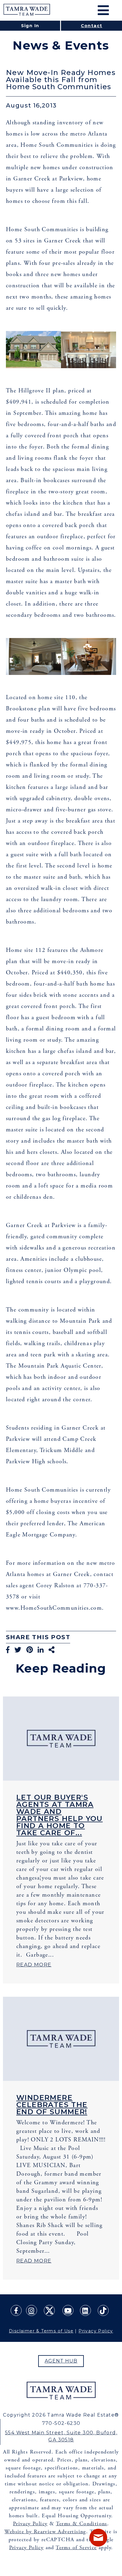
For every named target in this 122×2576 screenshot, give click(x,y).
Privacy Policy (96, 2331)
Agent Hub (61, 2361)
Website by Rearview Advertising (45, 2532)
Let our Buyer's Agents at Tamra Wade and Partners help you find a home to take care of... (60, 1815)
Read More (34, 1965)
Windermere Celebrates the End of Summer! (52, 2105)
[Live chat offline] (98, 2538)
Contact (92, 26)
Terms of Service (76, 2548)
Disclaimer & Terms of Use (41, 2331)
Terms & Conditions (82, 2524)
